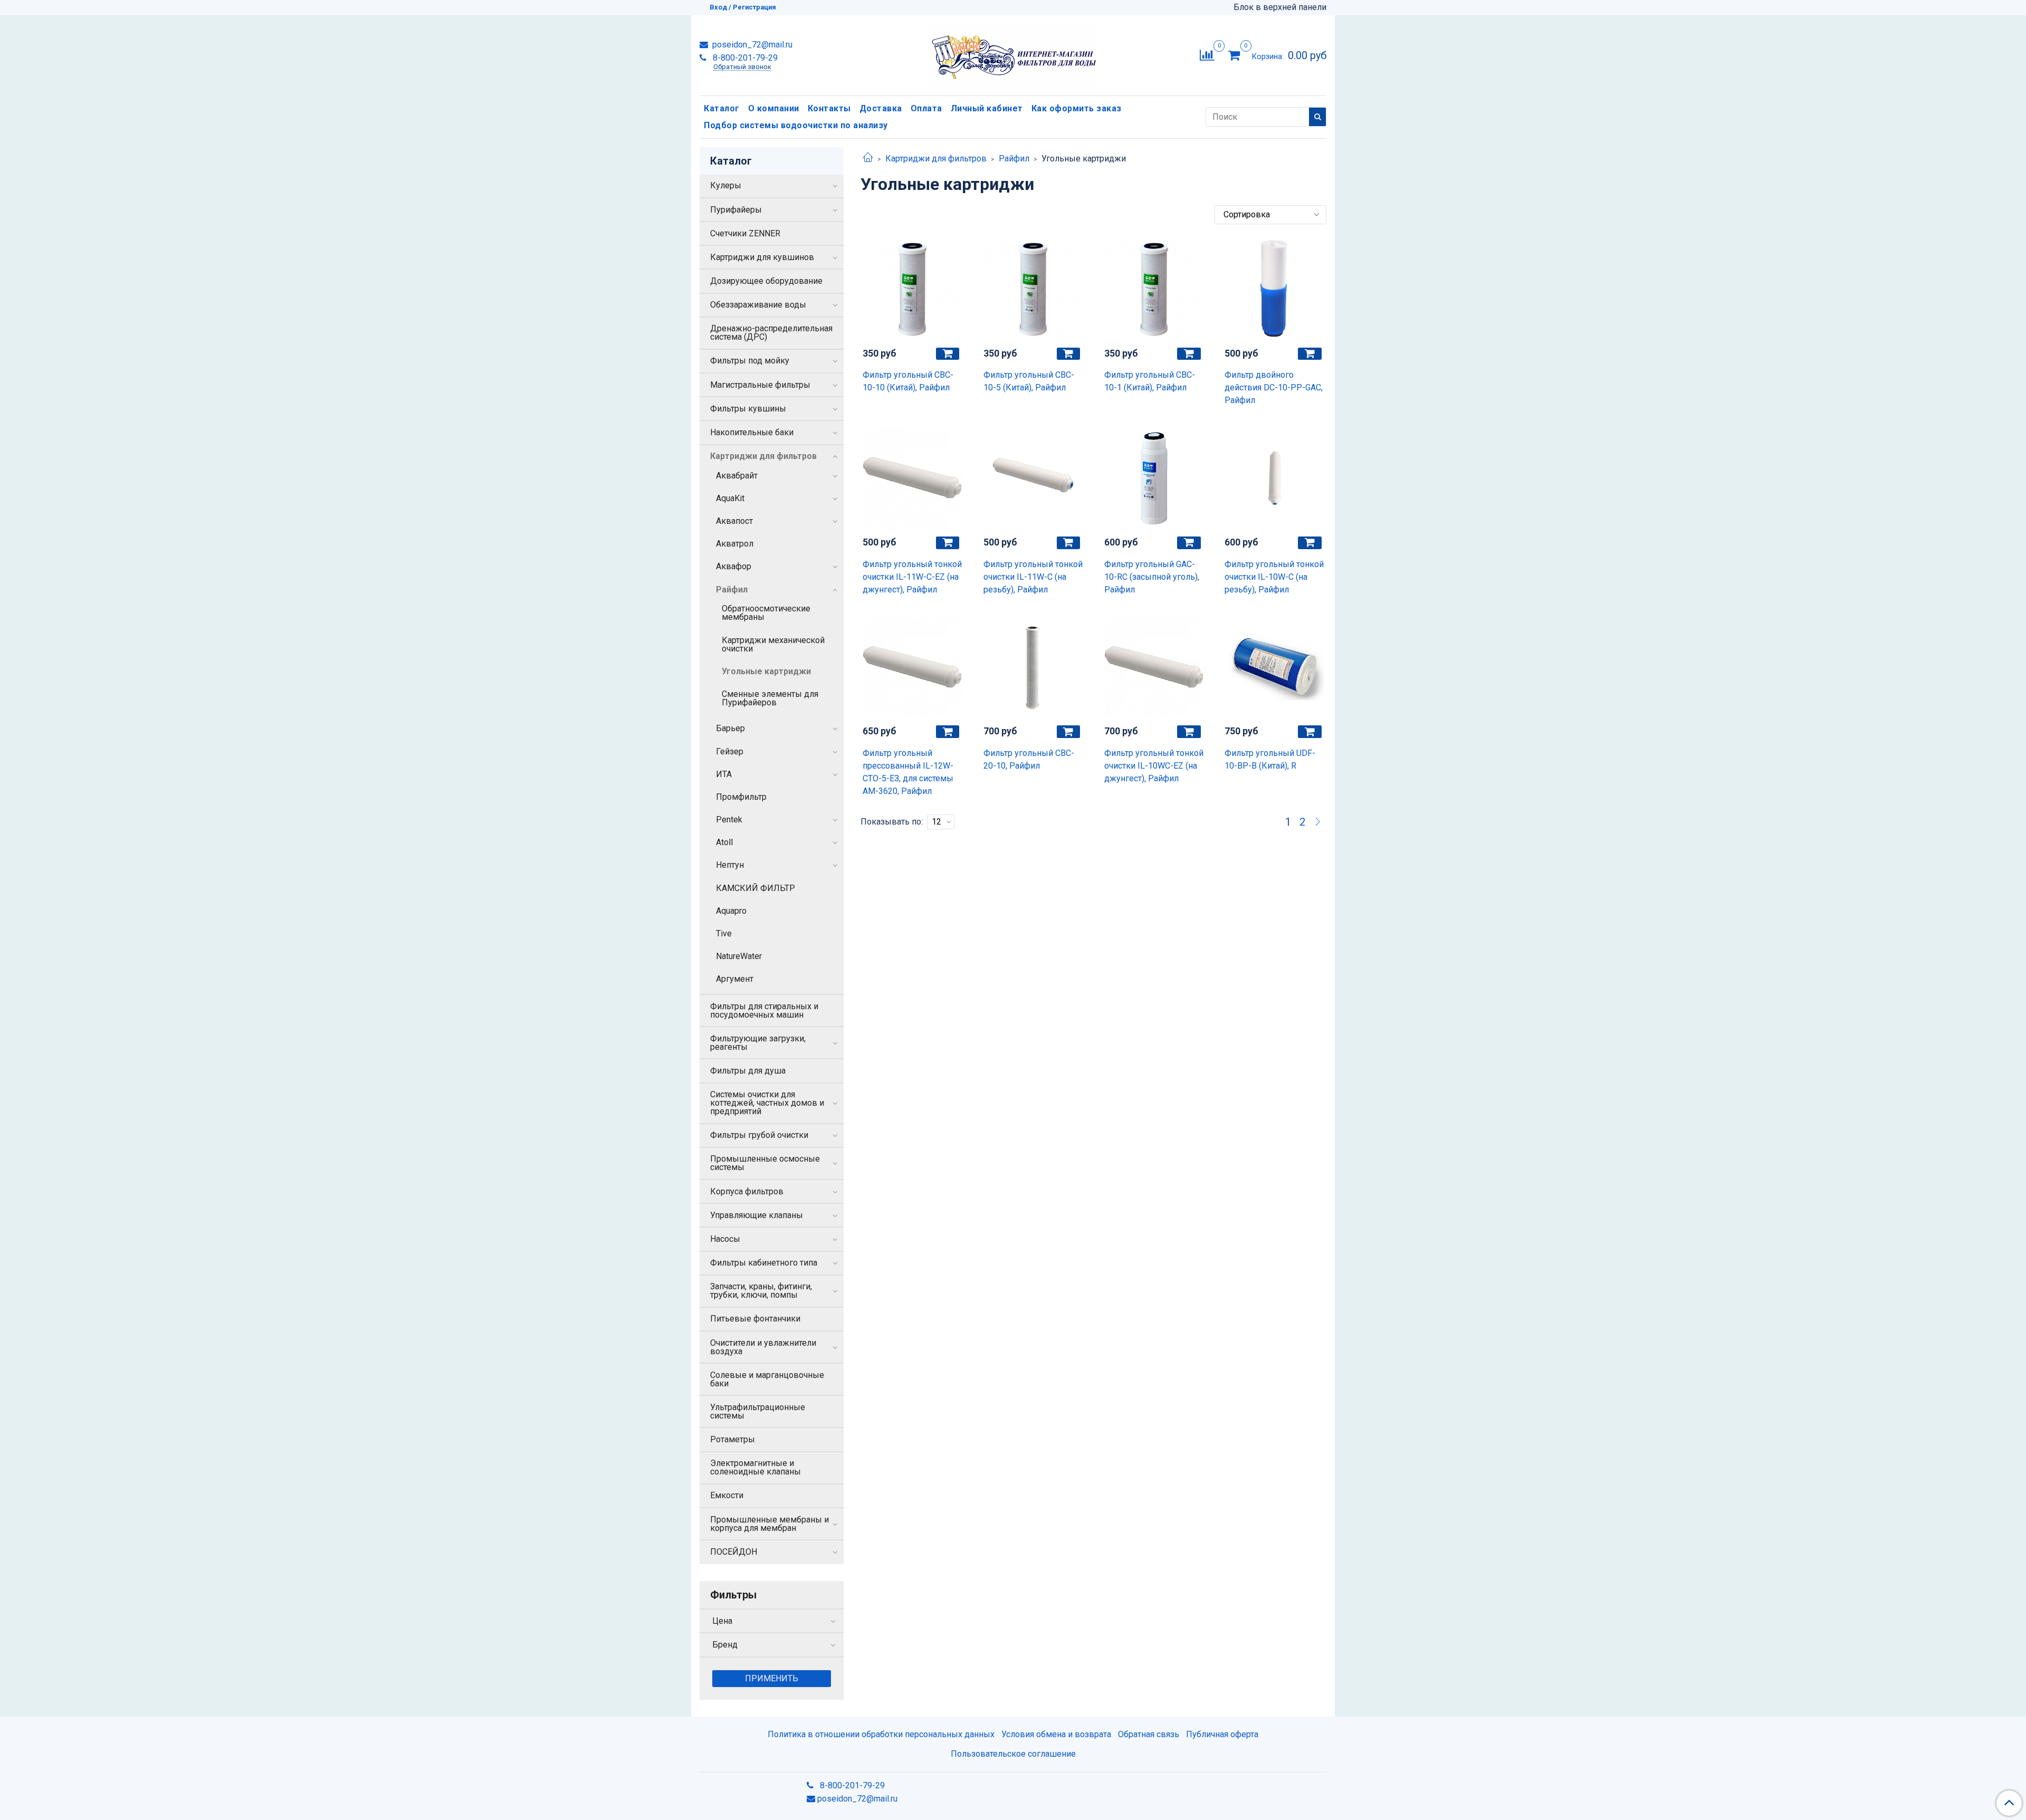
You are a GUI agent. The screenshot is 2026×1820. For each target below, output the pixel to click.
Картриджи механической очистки (773, 644)
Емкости (727, 1495)
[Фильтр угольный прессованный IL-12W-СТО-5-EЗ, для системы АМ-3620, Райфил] (912, 667)
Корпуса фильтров (747, 1191)
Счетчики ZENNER (745, 233)
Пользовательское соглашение (1013, 1754)
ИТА (724, 774)
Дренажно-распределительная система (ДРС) (771, 333)
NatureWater (739, 956)
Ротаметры (733, 1439)
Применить (772, 1678)
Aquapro (731, 911)
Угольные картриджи (766, 671)
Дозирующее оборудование (766, 281)
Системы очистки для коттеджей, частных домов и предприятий (767, 1103)
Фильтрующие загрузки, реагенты (758, 1043)
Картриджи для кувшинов (762, 257)
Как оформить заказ (1077, 108)
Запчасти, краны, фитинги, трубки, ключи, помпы (761, 1291)
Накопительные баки (752, 432)
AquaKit (730, 498)
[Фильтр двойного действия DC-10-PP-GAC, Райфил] (1274, 289)
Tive (724, 933)
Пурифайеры (736, 210)
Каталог (722, 108)
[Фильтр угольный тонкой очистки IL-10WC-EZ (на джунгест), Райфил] (1154, 667)
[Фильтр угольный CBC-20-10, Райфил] (1033, 667)
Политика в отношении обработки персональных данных (881, 1734)
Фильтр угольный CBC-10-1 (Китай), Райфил (1150, 381)
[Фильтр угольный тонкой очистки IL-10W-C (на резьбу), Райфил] (1274, 478)
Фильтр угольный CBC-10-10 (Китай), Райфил (908, 381)
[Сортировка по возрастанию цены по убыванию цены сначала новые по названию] (1270, 215)
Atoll (724, 842)
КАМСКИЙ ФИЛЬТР (756, 888)
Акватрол (735, 544)
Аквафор (734, 566)
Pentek (729, 820)
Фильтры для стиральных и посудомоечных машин (764, 1010)
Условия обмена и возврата (1056, 1734)
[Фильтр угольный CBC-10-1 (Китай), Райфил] (1154, 289)
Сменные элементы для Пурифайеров (770, 698)
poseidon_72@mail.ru (751, 45)
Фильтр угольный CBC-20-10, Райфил (1029, 759)
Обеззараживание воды (758, 305)
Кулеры (726, 185)
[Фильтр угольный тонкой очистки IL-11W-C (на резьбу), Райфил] (1033, 478)
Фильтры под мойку (750, 361)
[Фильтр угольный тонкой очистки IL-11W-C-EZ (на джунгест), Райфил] (912, 478)
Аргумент (735, 979)
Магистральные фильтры (760, 385)
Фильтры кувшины (748, 409)
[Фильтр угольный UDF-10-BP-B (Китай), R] (1274, 667)
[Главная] (868, 159)
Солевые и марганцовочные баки (767, 1379)
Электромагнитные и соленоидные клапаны (756, 1467)
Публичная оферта (1222, 1734)
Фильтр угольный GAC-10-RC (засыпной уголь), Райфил (1152, 577)
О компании (774, 108)
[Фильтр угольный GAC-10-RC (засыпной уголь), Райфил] (1154, 478)
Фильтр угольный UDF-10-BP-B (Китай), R (1270, 759)
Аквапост (734, 521)
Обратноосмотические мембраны (766, 613)
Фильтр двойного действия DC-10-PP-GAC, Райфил (1274, 387)
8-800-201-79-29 (744, 58)
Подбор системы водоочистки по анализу (796, 125)
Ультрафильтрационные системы (758, 1411)
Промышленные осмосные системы (765, 1163)
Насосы (725, 1239)
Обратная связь (1149, 1734)
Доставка (881, 108)
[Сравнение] (1207, 55)
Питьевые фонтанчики (755, 1319)
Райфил (1014, 159)
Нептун (730, 865)
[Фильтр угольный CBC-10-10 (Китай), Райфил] (912, 289)
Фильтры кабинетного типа (764, 1263)
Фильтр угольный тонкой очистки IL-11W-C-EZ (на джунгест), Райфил (912, 577)
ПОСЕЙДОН (734, 1552)
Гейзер (730, 751)
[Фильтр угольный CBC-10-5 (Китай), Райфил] (1033, 289)
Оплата (926, 108)
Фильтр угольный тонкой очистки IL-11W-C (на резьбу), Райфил (1033, 577)
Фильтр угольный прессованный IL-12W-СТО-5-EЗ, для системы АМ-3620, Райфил (908, 772)
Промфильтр (741, 797)
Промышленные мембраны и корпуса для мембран (770, 1524)
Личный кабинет (987, 108)
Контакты (829, 108)
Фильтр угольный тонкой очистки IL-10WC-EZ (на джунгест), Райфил (1154, 766)
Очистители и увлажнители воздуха (763, 1347)
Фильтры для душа (748, 1071)
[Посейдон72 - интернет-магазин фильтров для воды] (1013, 53)
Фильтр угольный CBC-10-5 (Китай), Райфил (1029, 381)
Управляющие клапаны (757, 1215)
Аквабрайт (737, 476)
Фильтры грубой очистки (759, 1135)
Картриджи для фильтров (936, 159)
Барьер (730, 728)
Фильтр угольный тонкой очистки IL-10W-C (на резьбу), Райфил (1274, 577)
